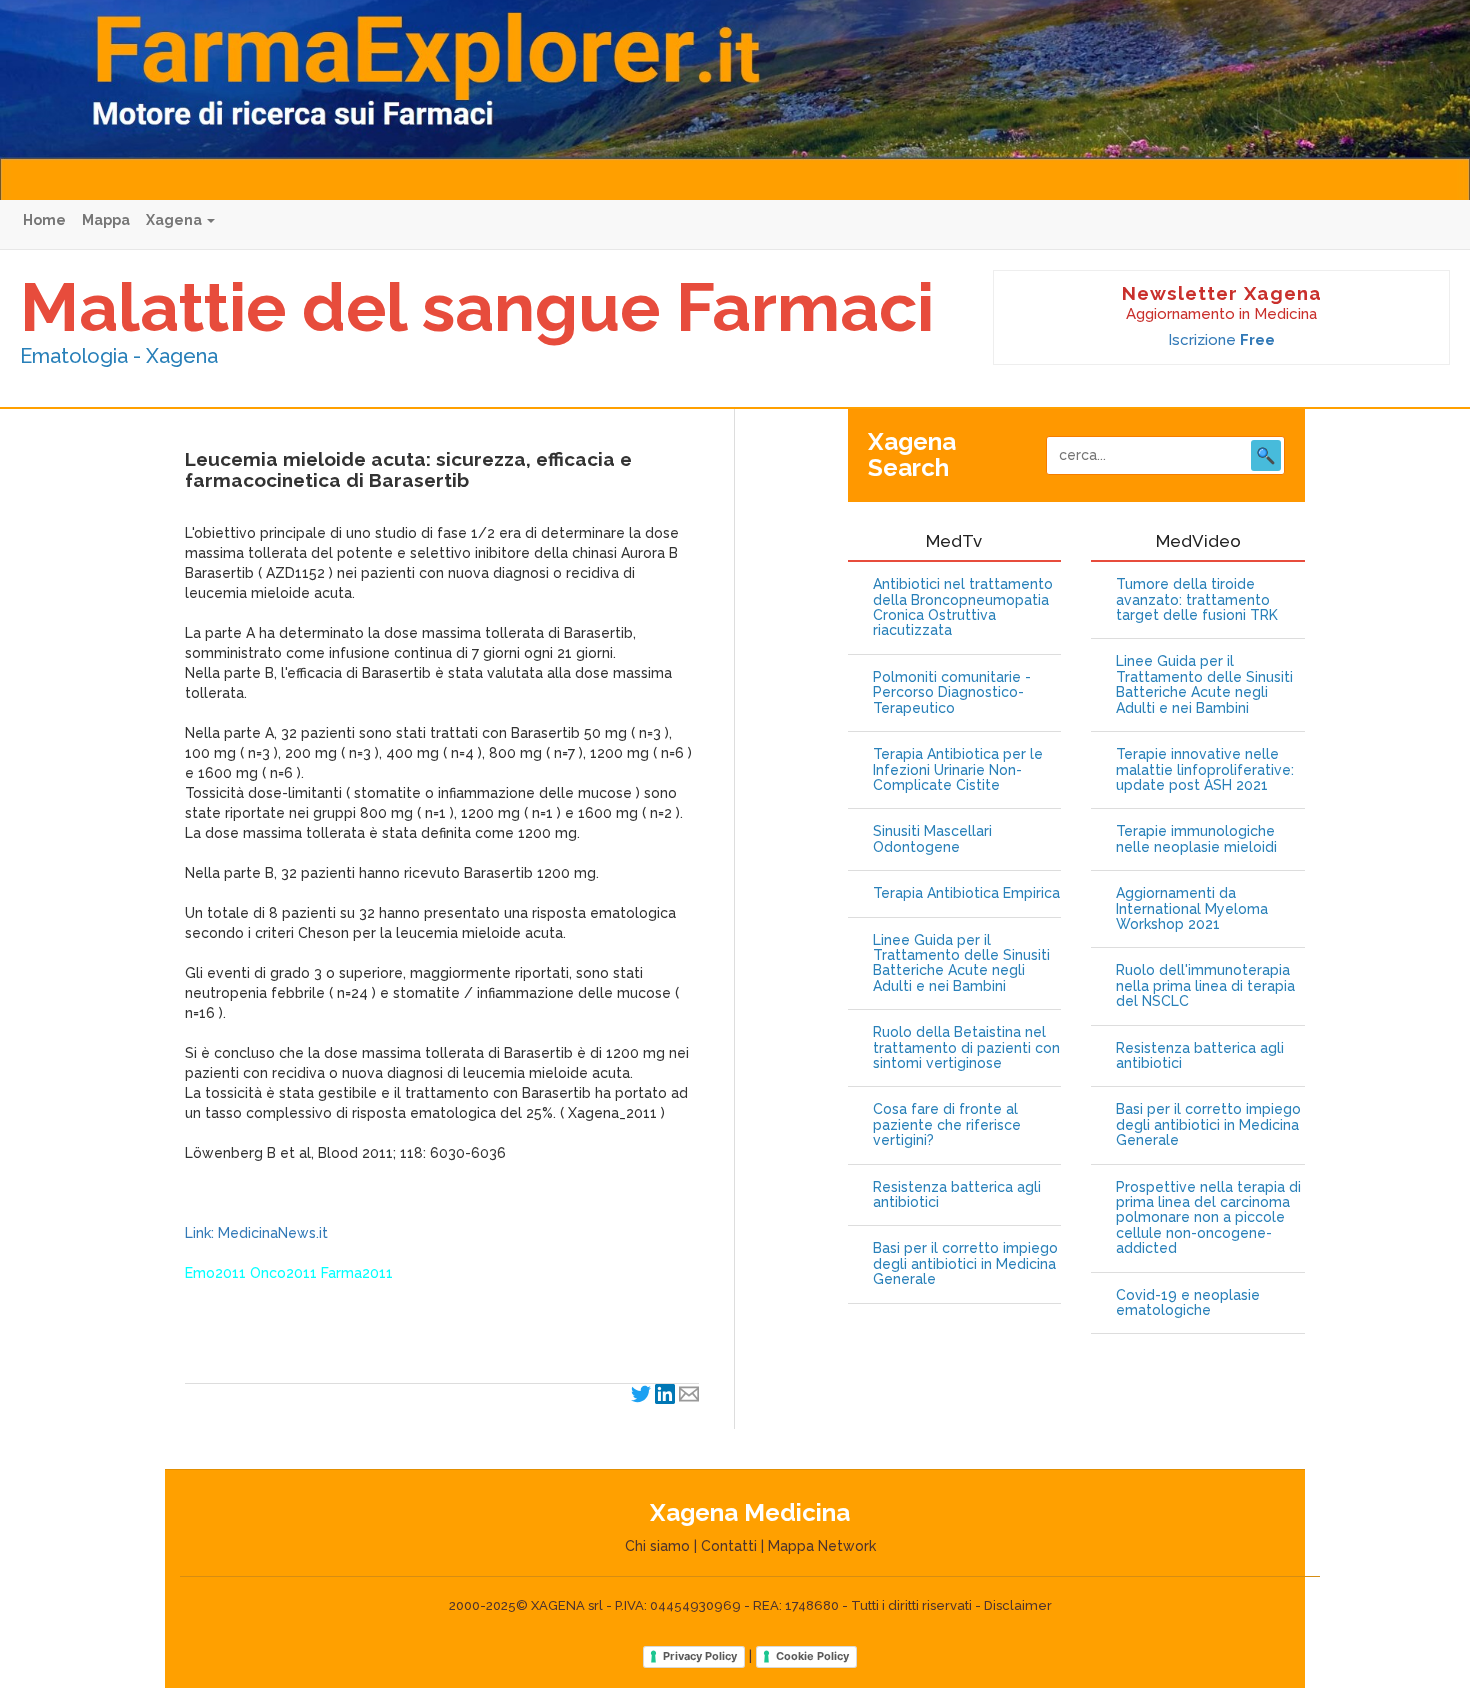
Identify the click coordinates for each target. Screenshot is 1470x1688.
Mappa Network (822, 1546)
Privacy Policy (700, 1656)
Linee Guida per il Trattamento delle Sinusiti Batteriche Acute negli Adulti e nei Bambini (961, 963)
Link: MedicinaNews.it (256, 1233)
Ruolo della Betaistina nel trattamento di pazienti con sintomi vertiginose (966, 1048)
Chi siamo (657, 1546)
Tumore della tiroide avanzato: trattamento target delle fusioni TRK (1197, 600)
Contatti (729, 1546)
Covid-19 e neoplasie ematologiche (1188, 1303)
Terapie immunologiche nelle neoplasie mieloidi (1196, 839)
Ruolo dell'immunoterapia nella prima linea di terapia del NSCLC (1205, 986)
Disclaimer (1018, 1605)
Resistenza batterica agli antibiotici (957, 1195)
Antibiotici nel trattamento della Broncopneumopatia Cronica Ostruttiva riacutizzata (963, 607)
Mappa (106, 220)
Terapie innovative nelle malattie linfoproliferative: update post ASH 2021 (1205, 770)
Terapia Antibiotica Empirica (966, 893)
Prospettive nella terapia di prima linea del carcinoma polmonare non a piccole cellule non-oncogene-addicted (1208, 1218)
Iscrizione (1221, 340)
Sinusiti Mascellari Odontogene (932, 839)
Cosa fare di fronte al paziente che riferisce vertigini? (947, 1125)
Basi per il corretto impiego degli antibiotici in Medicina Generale (965, 1264)
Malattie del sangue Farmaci (477, 307)
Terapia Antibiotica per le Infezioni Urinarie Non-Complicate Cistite (958, 770)
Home (44, 220)
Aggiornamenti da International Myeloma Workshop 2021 (1192, 909)
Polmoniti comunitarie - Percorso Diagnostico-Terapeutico (952, 693)
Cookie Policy (812, 1656)
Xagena (175, 220)
